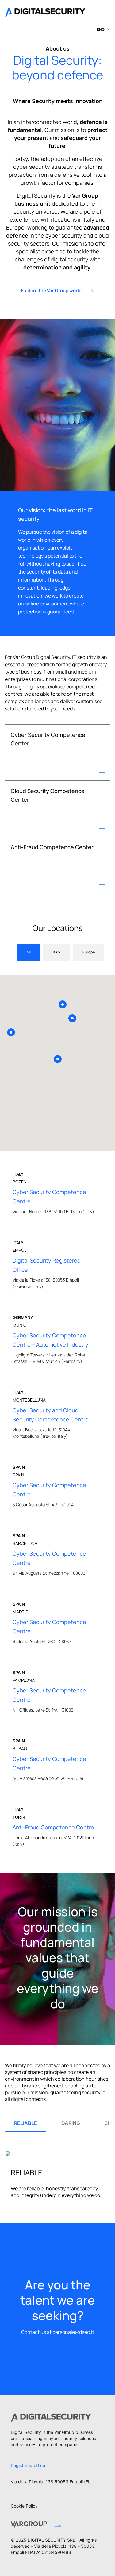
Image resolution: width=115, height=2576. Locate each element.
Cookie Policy (24, 2506)
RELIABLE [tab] (26, 2123)
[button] (102, 29)
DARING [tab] (71, 2123)
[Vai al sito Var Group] (36, 2525)
